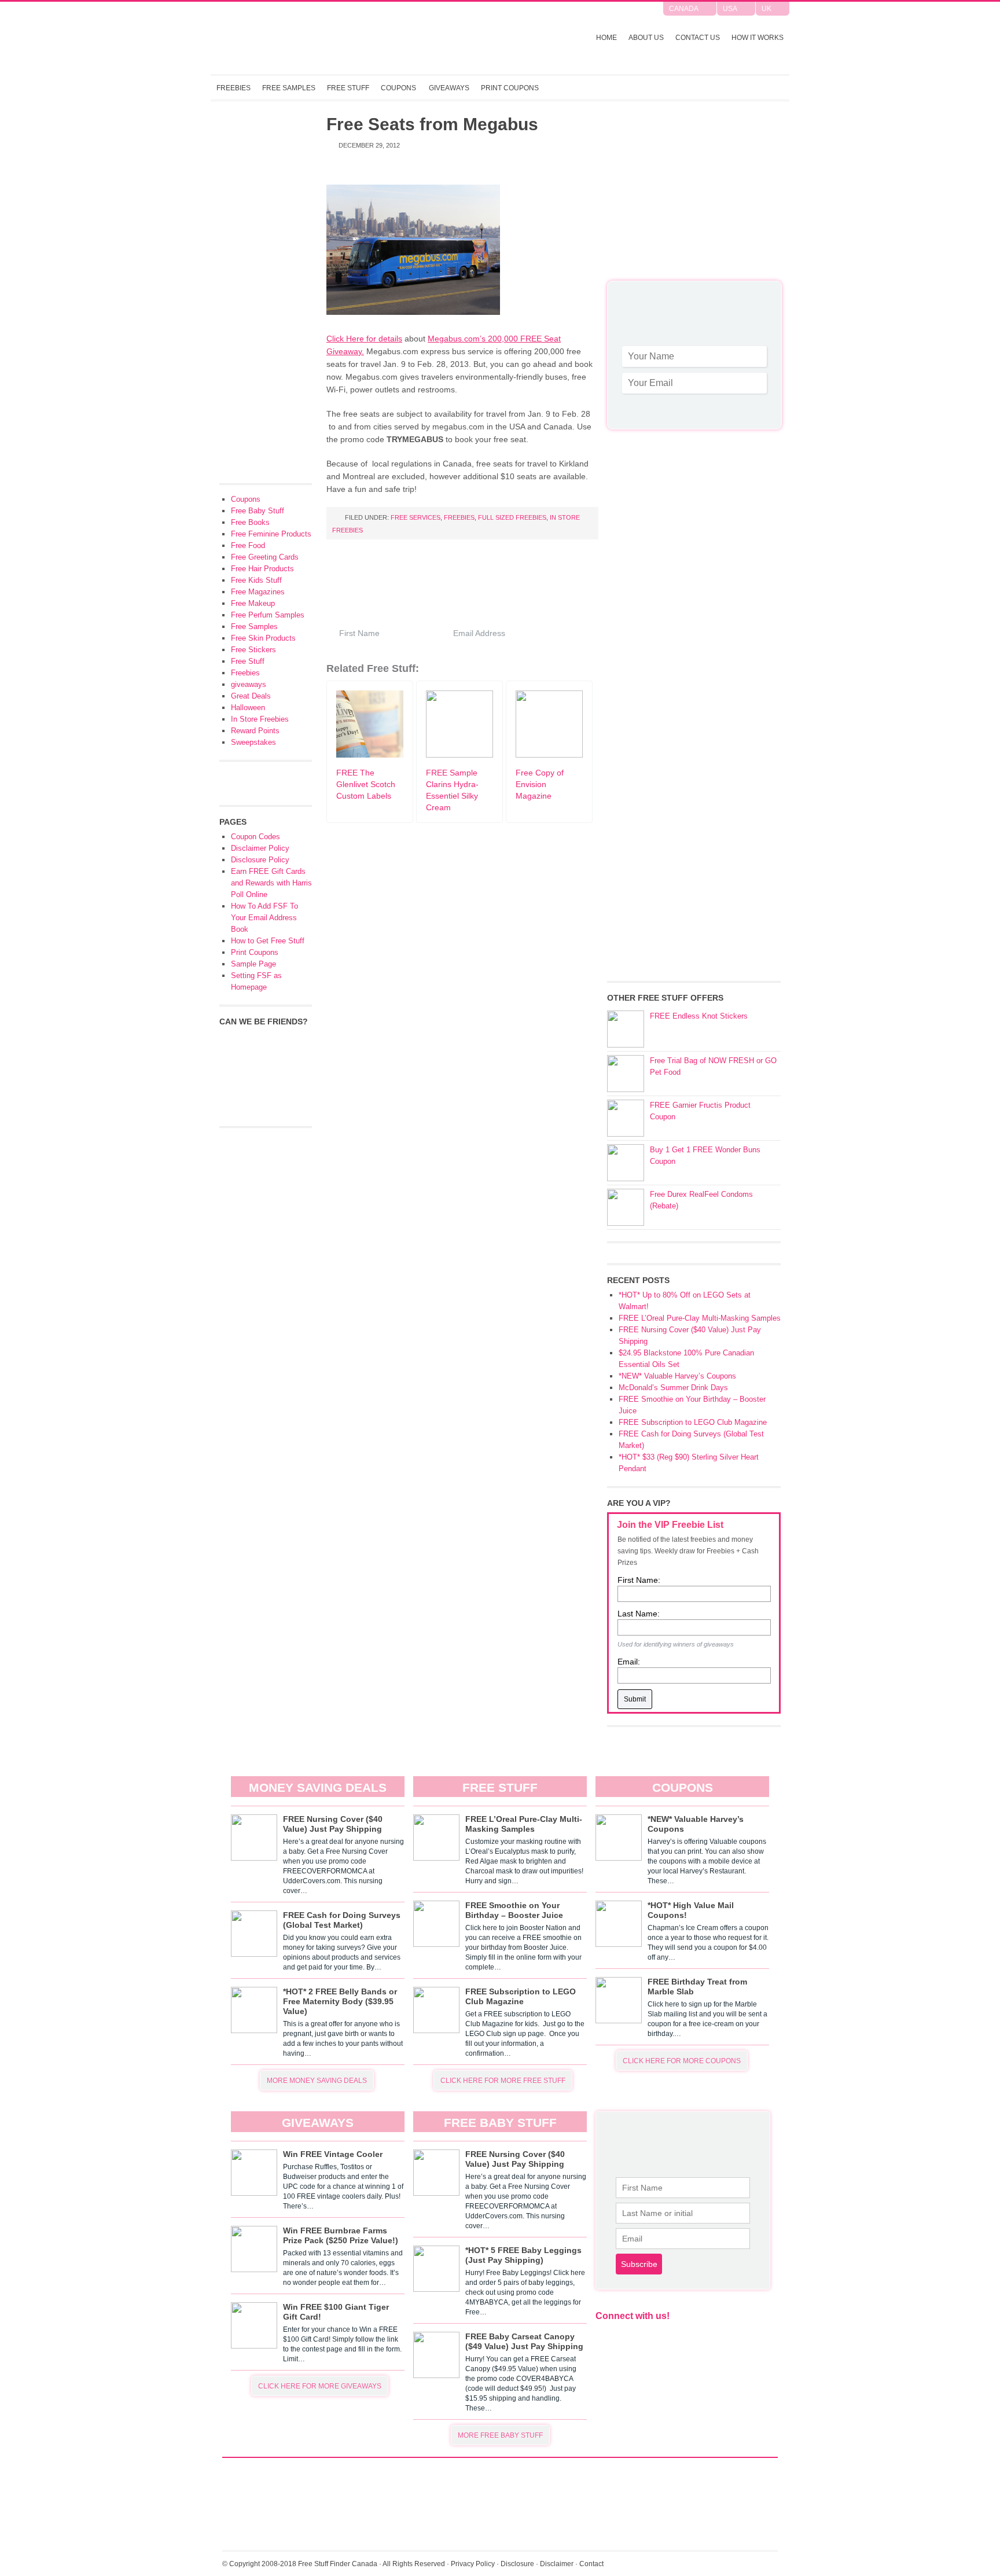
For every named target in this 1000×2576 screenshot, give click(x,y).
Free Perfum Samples (268, 615)
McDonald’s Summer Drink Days (673, 1388)
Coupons (398, 88)
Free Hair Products (262, 569)
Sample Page (253, 964)
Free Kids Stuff (256, 580)
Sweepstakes (253, 742)
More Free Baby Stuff (500, 2435)
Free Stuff (348, 88)
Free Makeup (253, 603)
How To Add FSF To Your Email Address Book (264, 918)
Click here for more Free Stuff (503, 2081)
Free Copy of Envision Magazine (540, 784)
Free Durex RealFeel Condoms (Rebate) (701, 1200)
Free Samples (289, 88)
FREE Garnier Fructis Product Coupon (700, 1111)
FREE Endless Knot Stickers (699, 1016)
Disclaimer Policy (260, 848)
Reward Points (255, 731)
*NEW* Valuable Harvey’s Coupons (677, 1376)
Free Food (248, 545)
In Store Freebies (260, 719)
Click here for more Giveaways (320, 2386)
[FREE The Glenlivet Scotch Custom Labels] (370, 755)
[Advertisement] (694, 197)
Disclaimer (557, 2564)
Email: (629, 1662)
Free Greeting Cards (265, 557)
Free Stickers (253, 650)
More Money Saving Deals (317, 2081)
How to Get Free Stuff (268, 941)
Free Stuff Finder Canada (363, 38)
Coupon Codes (255, 837)
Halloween (248, 708)
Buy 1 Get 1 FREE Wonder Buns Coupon (705, 1155)
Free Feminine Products (271, 534)
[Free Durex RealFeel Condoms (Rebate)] (626, 1207)
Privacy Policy (473, 2564)
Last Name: (639, 1614)
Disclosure (517, 2564)
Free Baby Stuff (258, 511)
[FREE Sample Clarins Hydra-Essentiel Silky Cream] (459, 755)
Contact (591, 2564)
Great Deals (251, 696)
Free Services (416, 517)
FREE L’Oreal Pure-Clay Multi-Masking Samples (700, 1318)
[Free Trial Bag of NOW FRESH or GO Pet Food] (626, 1074)
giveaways (249, 684)
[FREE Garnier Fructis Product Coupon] (626, 1118)
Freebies (234, 88)
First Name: (639, 1580)
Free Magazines (258, 592)
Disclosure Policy (260, 860)
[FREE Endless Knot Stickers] (626, 1029)
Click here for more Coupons (682, 2061)
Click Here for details (364, 339)
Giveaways (449, 88)
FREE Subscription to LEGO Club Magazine (693, 1422)
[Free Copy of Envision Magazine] (549, 755)
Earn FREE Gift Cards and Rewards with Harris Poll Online (271, 883)
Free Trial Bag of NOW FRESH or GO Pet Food (713, 1066)
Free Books (250, 522)
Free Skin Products (263, 638)
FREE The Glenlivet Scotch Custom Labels (366, 784)
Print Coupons (510, 88)
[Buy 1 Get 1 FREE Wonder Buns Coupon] (626, 1163)
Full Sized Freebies (512, 517)
